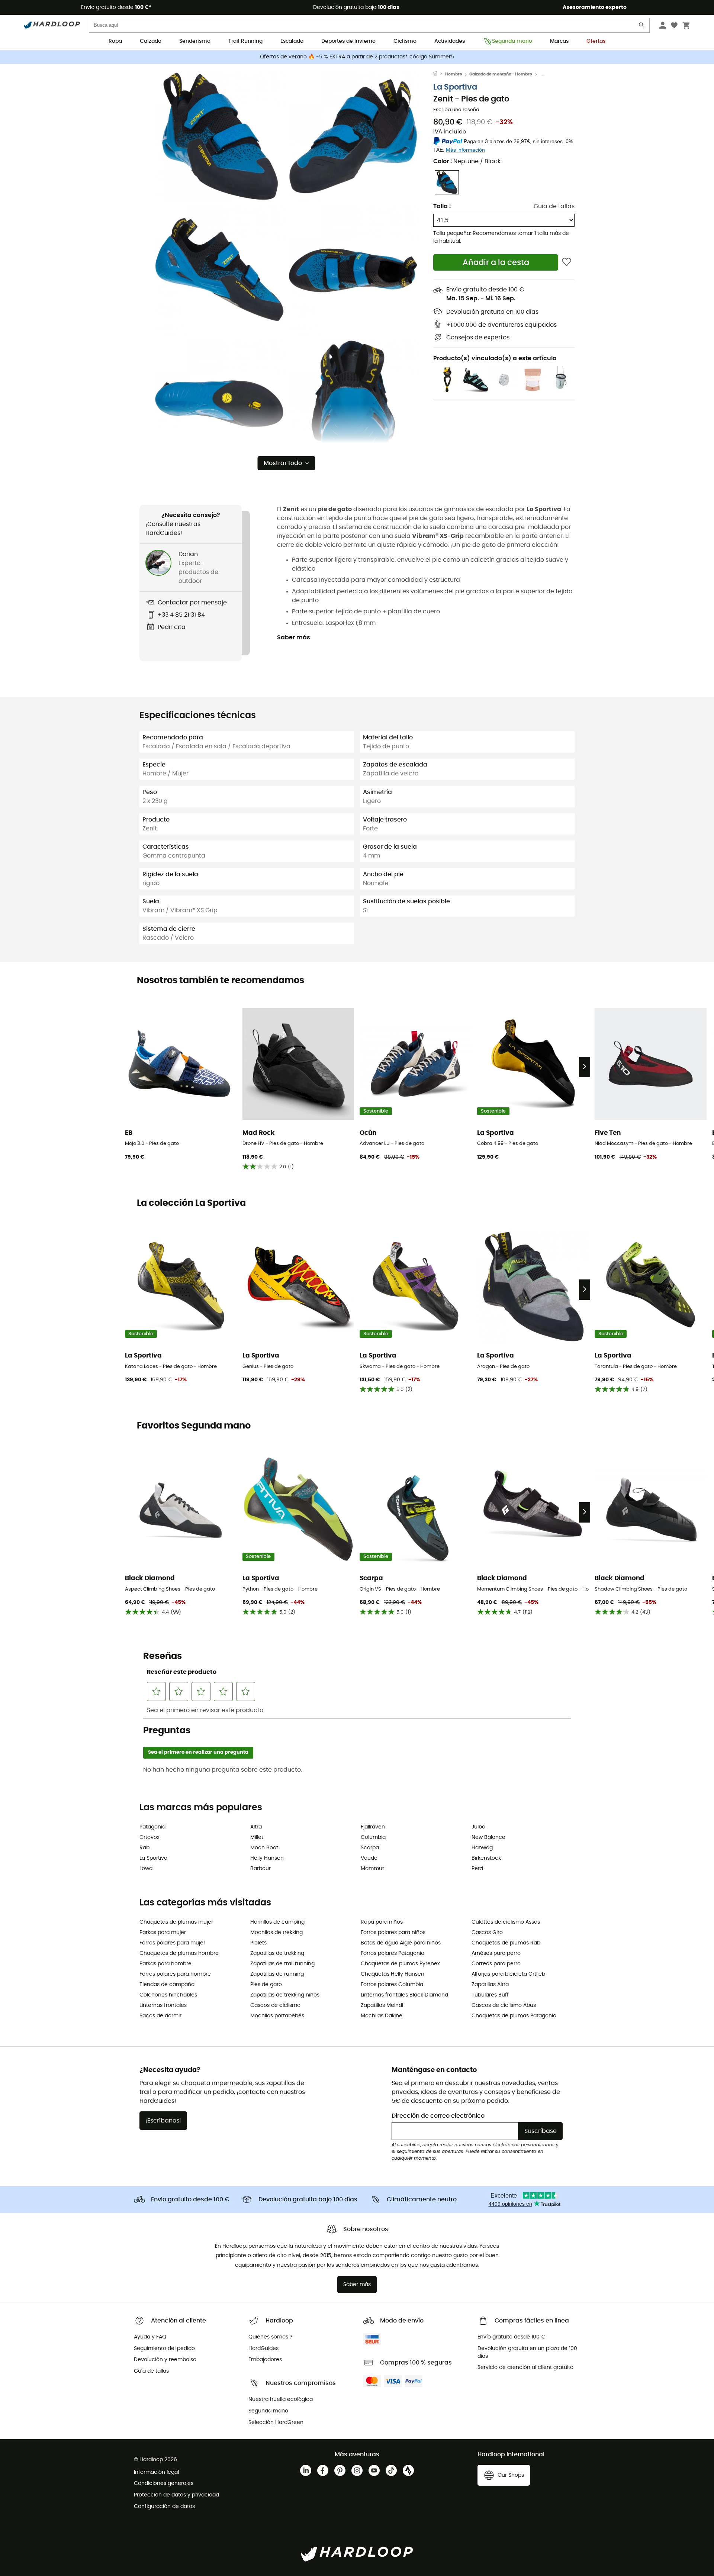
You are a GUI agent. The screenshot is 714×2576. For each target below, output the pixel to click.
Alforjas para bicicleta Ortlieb (508, 1974)
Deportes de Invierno (348, 41)
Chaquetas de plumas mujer (176, 1922)
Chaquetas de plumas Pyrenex (400, 1964)
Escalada (292, 41)
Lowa (146, 1869)
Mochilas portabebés (277, 2016)
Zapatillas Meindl (382, 2005)
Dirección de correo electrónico (438, 2116)
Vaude (369, 1858)
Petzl (477, 1869)
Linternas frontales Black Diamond (404, 1995)
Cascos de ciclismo (275, 2005)
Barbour (260, 1869)
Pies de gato (266, 1985)
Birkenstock (486, 1858)
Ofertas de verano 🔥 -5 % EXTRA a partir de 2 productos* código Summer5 (357, 57)
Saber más (294, 637)
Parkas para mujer (163, 1933)
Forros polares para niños (393, 1933)
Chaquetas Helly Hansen (393, 1974)
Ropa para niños (382, 1922)
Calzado (151, 41)
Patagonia (152, 1827)
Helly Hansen (267, 1858)
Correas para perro (496, 1964)
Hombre (454, 74)
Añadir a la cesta (496, 263)
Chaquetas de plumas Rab (506, 1943)
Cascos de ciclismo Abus (504, 2005)
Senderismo (195, 41)
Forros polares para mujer (172, 1943)
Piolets (258, 1943)
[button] (219, 136)
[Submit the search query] (642, 27)
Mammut (372, 1869)
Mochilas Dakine (382, 2016)
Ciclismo (405, 41)
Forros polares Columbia (392, 1985)
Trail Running (245, 41)
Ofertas (596, 41)
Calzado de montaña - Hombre (501, 74)
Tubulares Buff (490, 1995)
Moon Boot (264, 1848)
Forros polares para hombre (175, 1974)
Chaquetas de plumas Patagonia (514, 2016)
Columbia (373, 1837)
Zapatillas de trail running (282, 1964)
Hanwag (482, 1848)
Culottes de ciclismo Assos (506, 1922)
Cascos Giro (487, 1933)
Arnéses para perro (496, 1953)
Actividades (450, 41)
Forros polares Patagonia (393, 1953)
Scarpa (370, 1848)
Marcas (559, 41)
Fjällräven (373, 1827)
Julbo (478, 1827)
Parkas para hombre (165, 1964)
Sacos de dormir (160, 2016)
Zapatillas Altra (490, 1985)
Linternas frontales (163, 2005)
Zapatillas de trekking (277, 1953)
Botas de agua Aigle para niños (401, 1943)
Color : (467, 161)
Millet (257, 1837)
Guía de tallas (554, 206)
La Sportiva (455, 87)
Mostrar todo (283, 463)
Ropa (115, 41)
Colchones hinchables (168, 1995)
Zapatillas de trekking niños (285, 1995)
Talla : (442, 206)
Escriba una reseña (456, 110)
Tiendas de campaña (167, 1985)
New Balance (488, 1837)
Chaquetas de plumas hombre (179, 1953)
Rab (144, 1848)
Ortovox (149, 1837)
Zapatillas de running (277, 1974)
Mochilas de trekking (276, 1933)
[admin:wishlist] (567, 262)
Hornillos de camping (277, 1922)
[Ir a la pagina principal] (439, 74)
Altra (256, 1827)
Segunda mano (512, 41)
